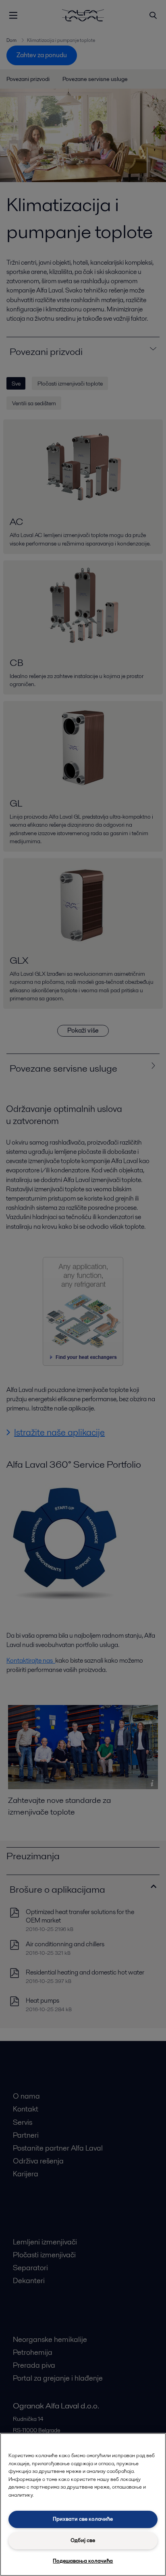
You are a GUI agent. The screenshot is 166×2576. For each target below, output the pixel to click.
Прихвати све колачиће (83, 2519)
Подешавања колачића (83, 2561)
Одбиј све (83, 2540)
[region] (83, 2504)
